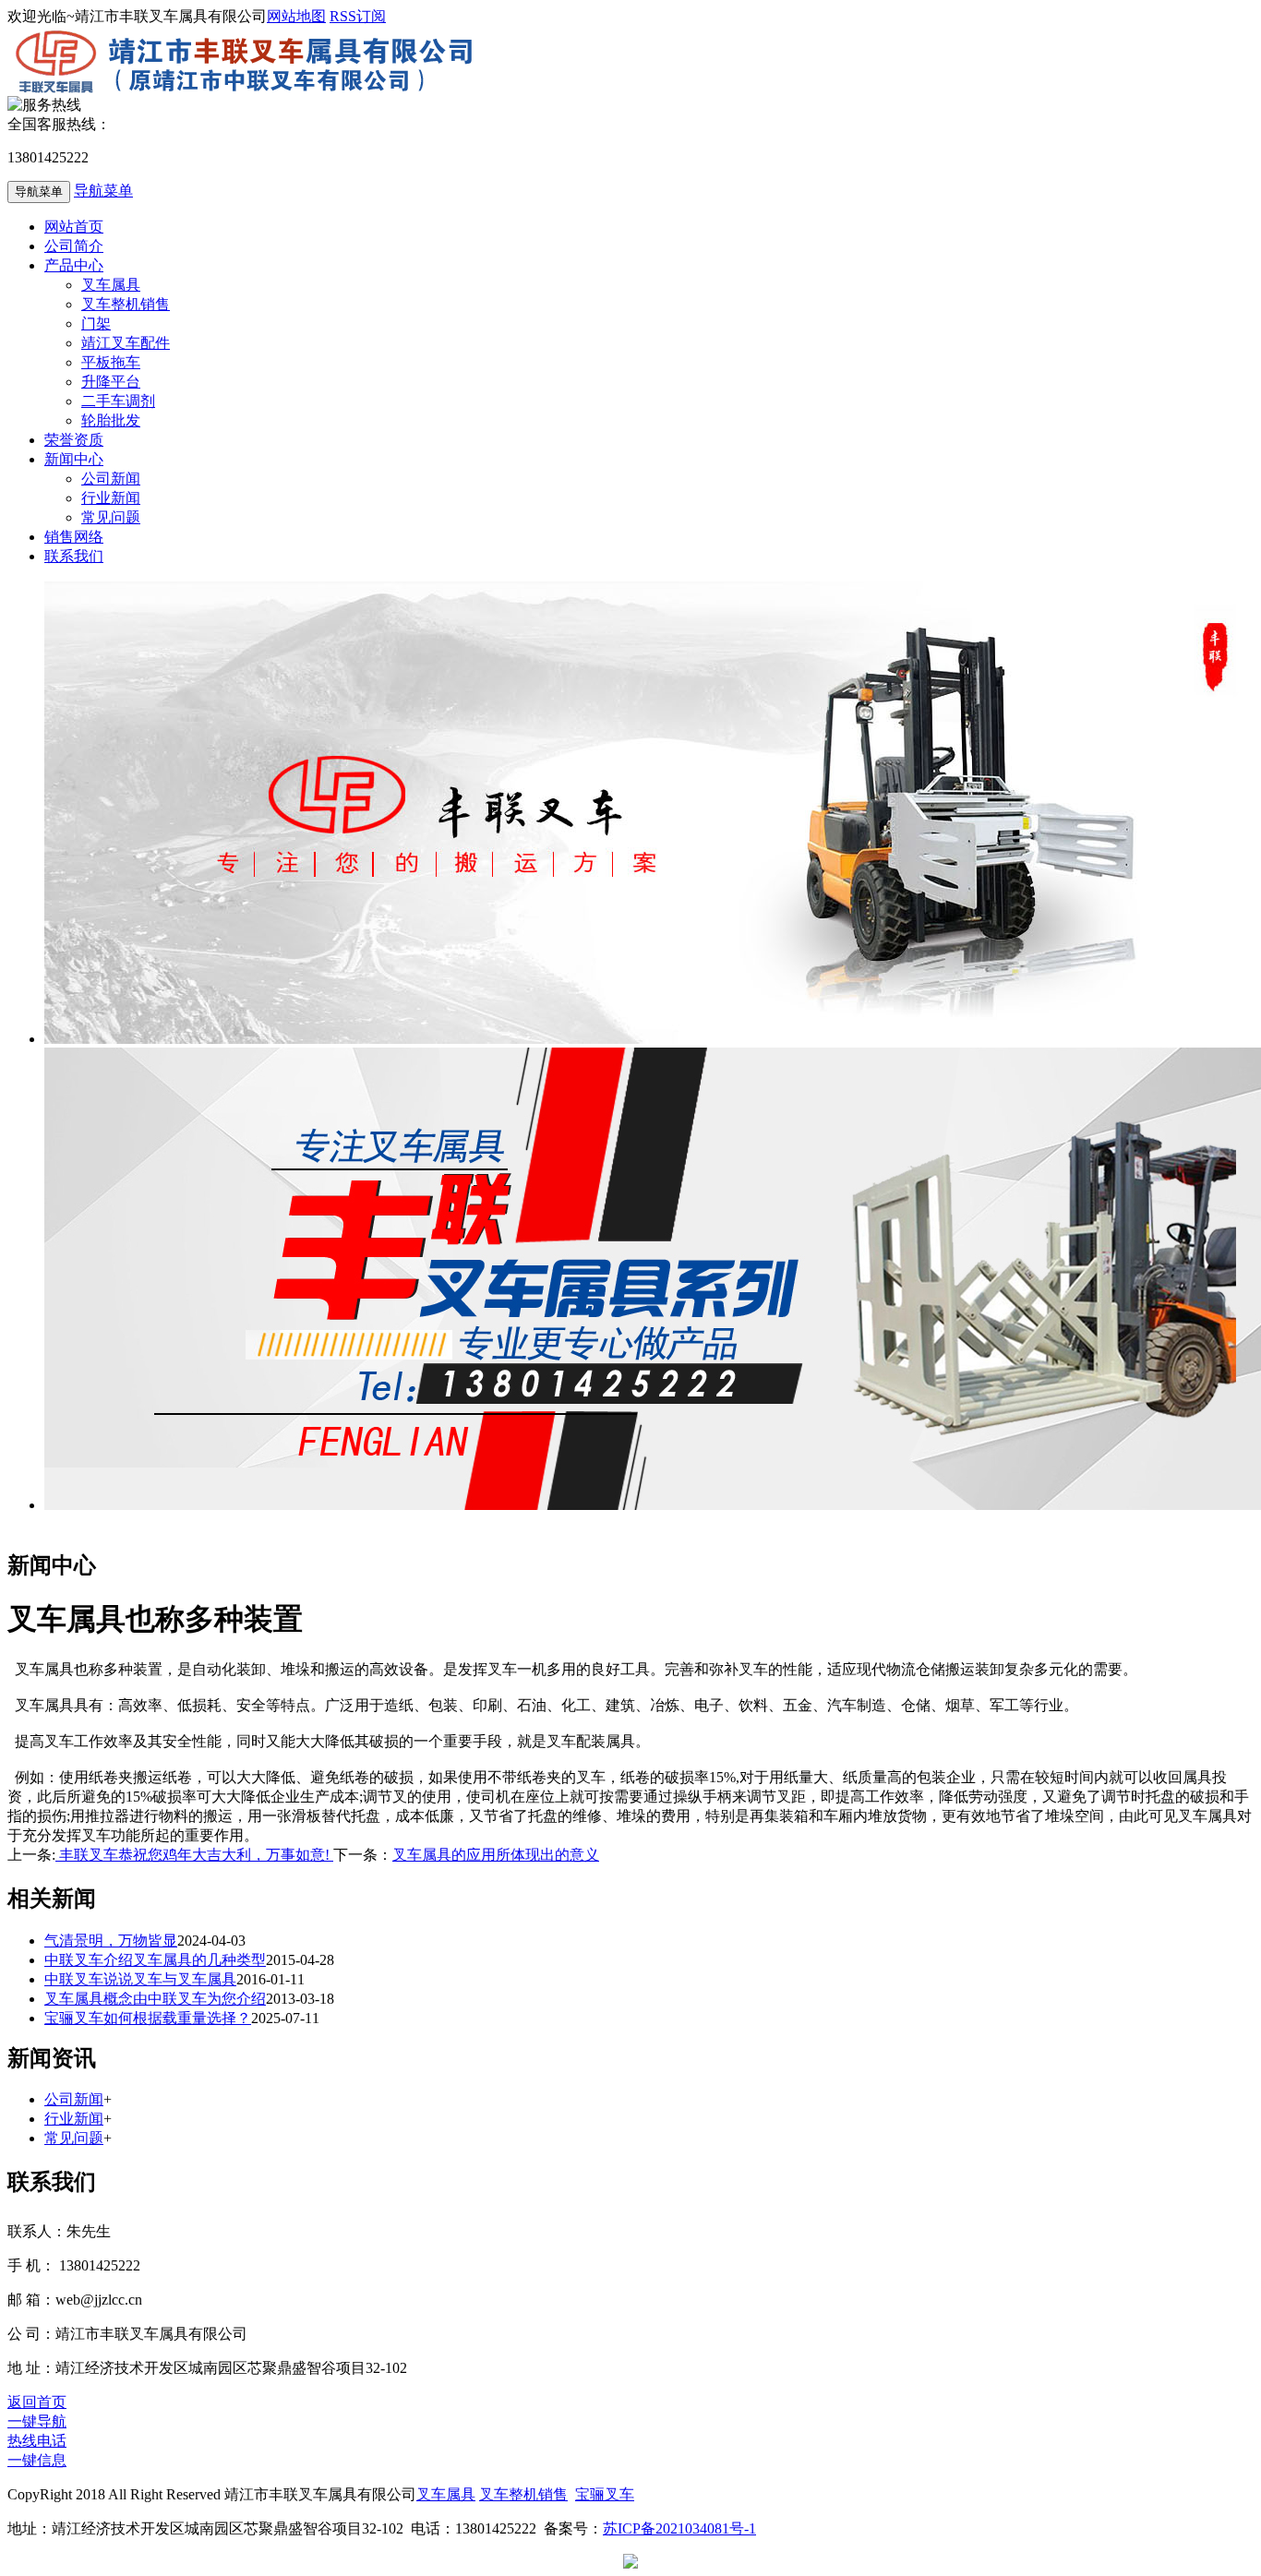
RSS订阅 (358, 16)
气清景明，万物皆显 (111, 1941)
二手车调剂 (118, 401)
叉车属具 (111, 285)
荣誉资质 (74, 440)
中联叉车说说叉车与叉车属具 (140, 1979)
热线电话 (37, 2441)
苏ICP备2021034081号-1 (679, 2528)
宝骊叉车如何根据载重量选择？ (148, 2018)
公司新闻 (111, 479)
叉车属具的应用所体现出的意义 (496, 1855)
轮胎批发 (111, 420)
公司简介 (74, 246)
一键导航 (37, 2421)
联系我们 (74, 556)
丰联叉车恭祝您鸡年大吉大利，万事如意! (194, 1855)
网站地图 (296, 16)
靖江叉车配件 (126, 343)
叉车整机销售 (126, 304)
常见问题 (111, 517)
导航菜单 (103, 191)
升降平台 (111, 382)
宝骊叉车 (605, 2494)
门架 (96, 323)
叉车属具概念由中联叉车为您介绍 (155, 1999)
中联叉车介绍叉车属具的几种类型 (155, 1960)
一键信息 (37, 2460)
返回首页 (37, 2402)
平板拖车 (111, 362)
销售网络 (74, 537)
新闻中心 (74, 459)
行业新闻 (111, 498)
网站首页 (74, 227)
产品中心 (74, 265)
